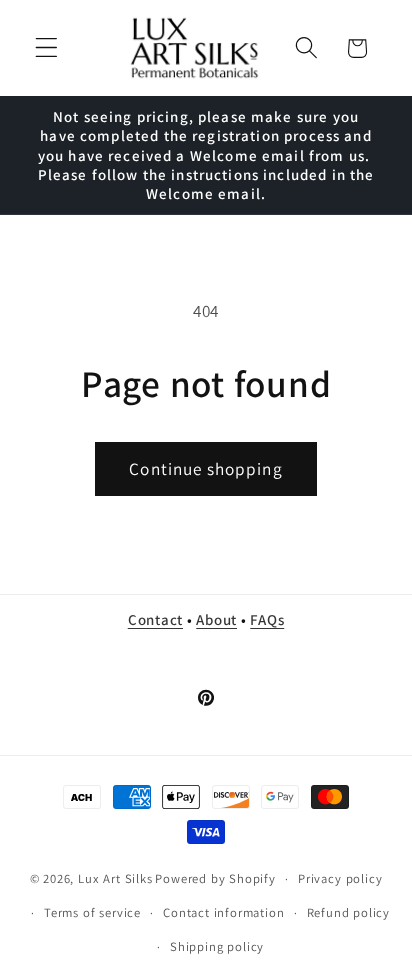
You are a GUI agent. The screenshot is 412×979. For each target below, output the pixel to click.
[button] (46, 48)
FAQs (267, 619)
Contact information (223, 912)
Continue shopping (206, 468)
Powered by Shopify (215, 878)
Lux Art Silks (115, 878)
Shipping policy (217, 946)
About (216, 619)
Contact (155, 619)
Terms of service (92, 912)
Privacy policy (340, 878)
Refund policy (348, 912)
